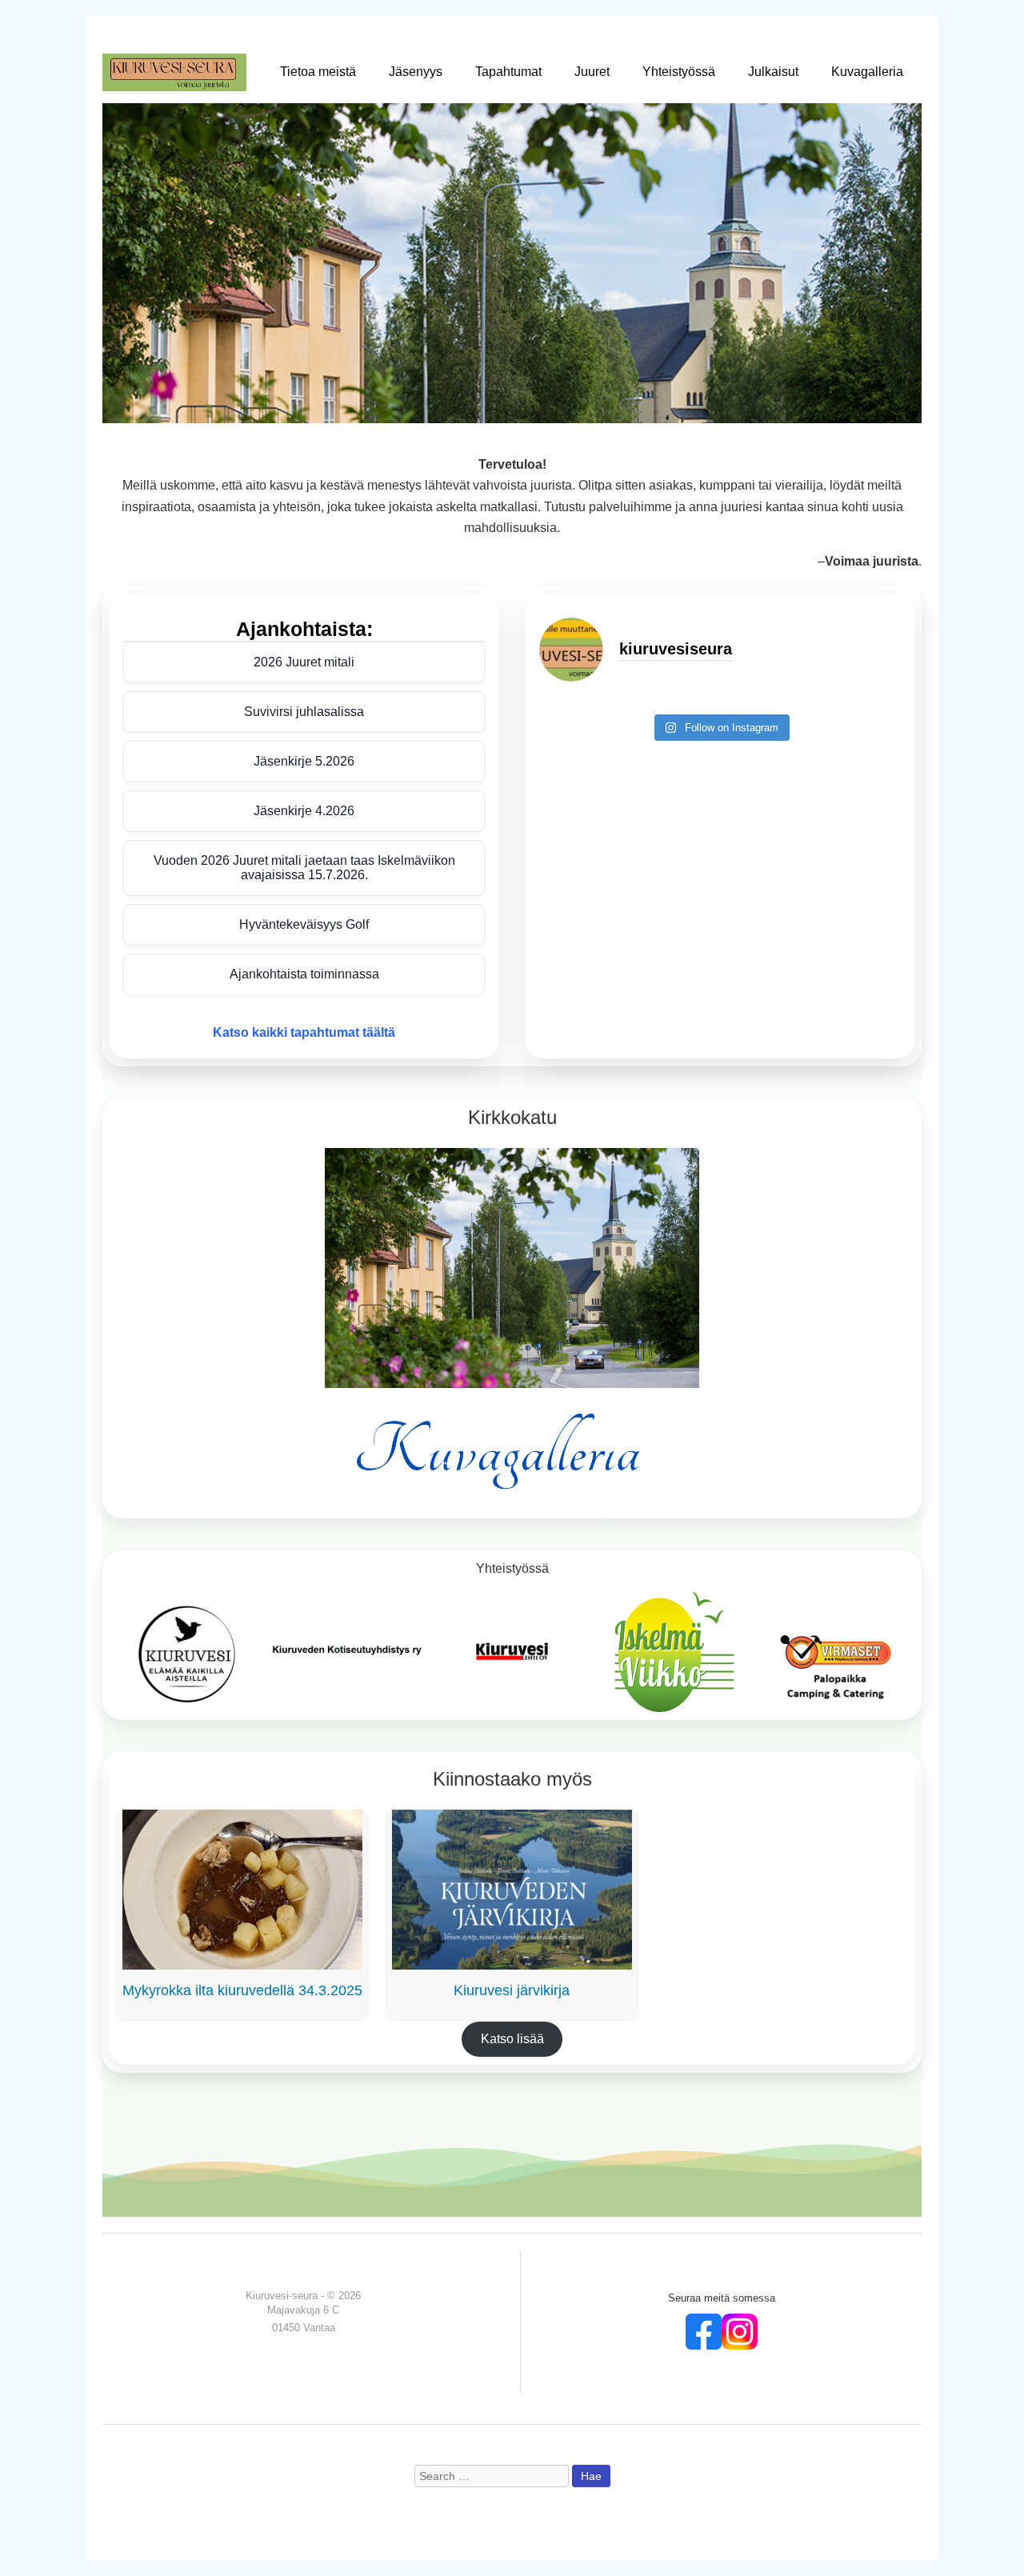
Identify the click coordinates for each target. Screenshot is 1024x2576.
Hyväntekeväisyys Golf (304, 924)
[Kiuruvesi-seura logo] (174, 72)
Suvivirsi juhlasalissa (304, 712)
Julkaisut (773, 72)
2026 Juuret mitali (304, 662)
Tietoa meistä (318, 72)
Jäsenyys (416, 72)
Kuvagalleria (867, 72)
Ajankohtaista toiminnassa (304, 974)
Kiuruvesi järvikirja (512, 1990)
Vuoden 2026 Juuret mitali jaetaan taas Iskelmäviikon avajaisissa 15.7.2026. (304, 868)
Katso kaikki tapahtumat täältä (304, 1032)
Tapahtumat (508, 72)
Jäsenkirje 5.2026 (304, 761)
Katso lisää (512, 2039)
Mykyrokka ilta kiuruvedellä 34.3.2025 (242, 1990)
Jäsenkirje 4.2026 (304, 811)
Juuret (592, 72)
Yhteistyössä (679, 72)
